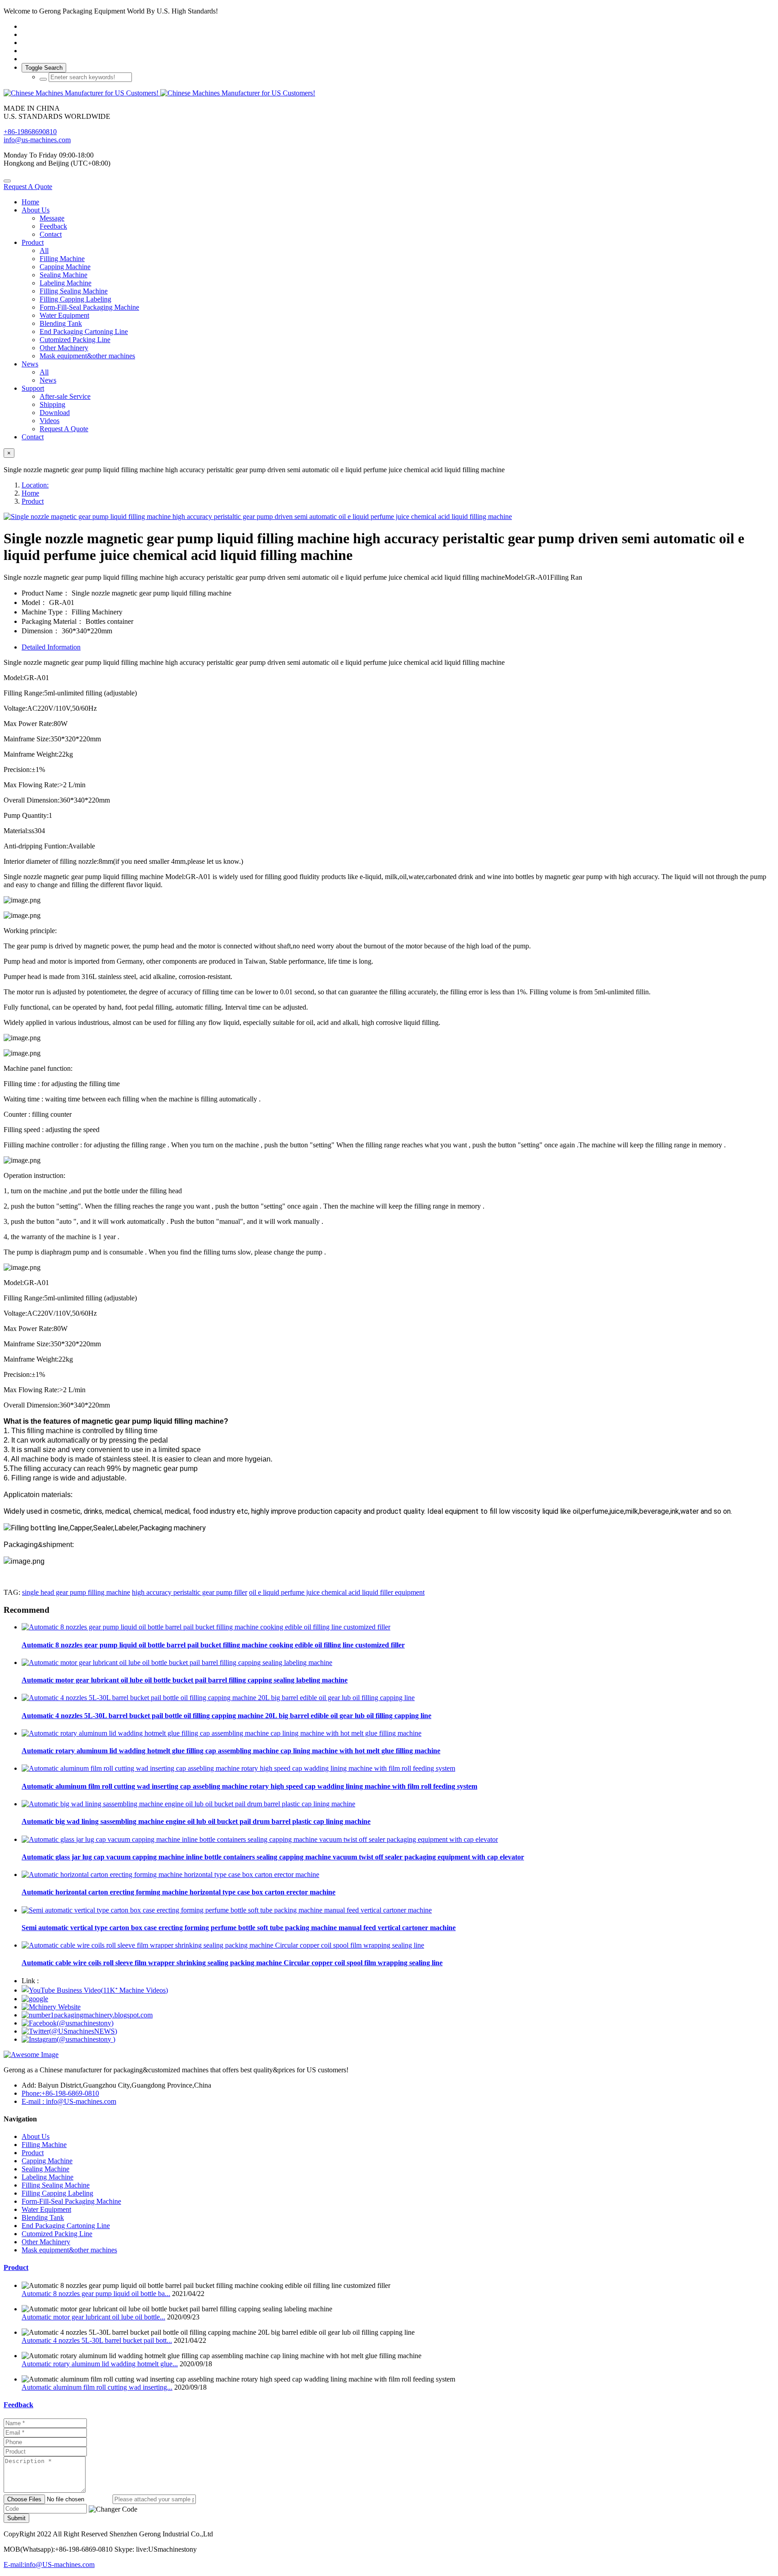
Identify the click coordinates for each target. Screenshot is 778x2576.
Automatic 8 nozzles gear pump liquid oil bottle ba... (96, 2294)
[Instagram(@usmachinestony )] (68, 2039)
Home (30, 202)
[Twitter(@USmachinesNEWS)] (69, 2031)
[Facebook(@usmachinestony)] (68, 2023)
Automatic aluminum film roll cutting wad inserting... (97, 2387)
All (44, 250)
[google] (35, 1999)
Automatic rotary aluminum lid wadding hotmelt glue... (100, 2364)
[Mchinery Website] (51, 2007)
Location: (35, 485)
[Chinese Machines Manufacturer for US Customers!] (389, 93)
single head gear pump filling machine (76, 1592)
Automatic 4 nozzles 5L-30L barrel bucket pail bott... (97, 2340)
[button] (113, 2509)
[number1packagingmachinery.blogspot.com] (87, 2015)
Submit (16, 2518)
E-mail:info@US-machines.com (49, 2565)
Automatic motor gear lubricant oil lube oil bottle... (93, 2317)
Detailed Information (51, 647)
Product (33, 501)
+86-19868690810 (30, 132)
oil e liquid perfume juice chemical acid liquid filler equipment (337, 1592)
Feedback (18, 2405)
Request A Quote (28, 187)
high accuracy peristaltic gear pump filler (190, 1592)
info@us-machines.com (37, 140)
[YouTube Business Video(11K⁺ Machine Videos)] (95, 1990)
